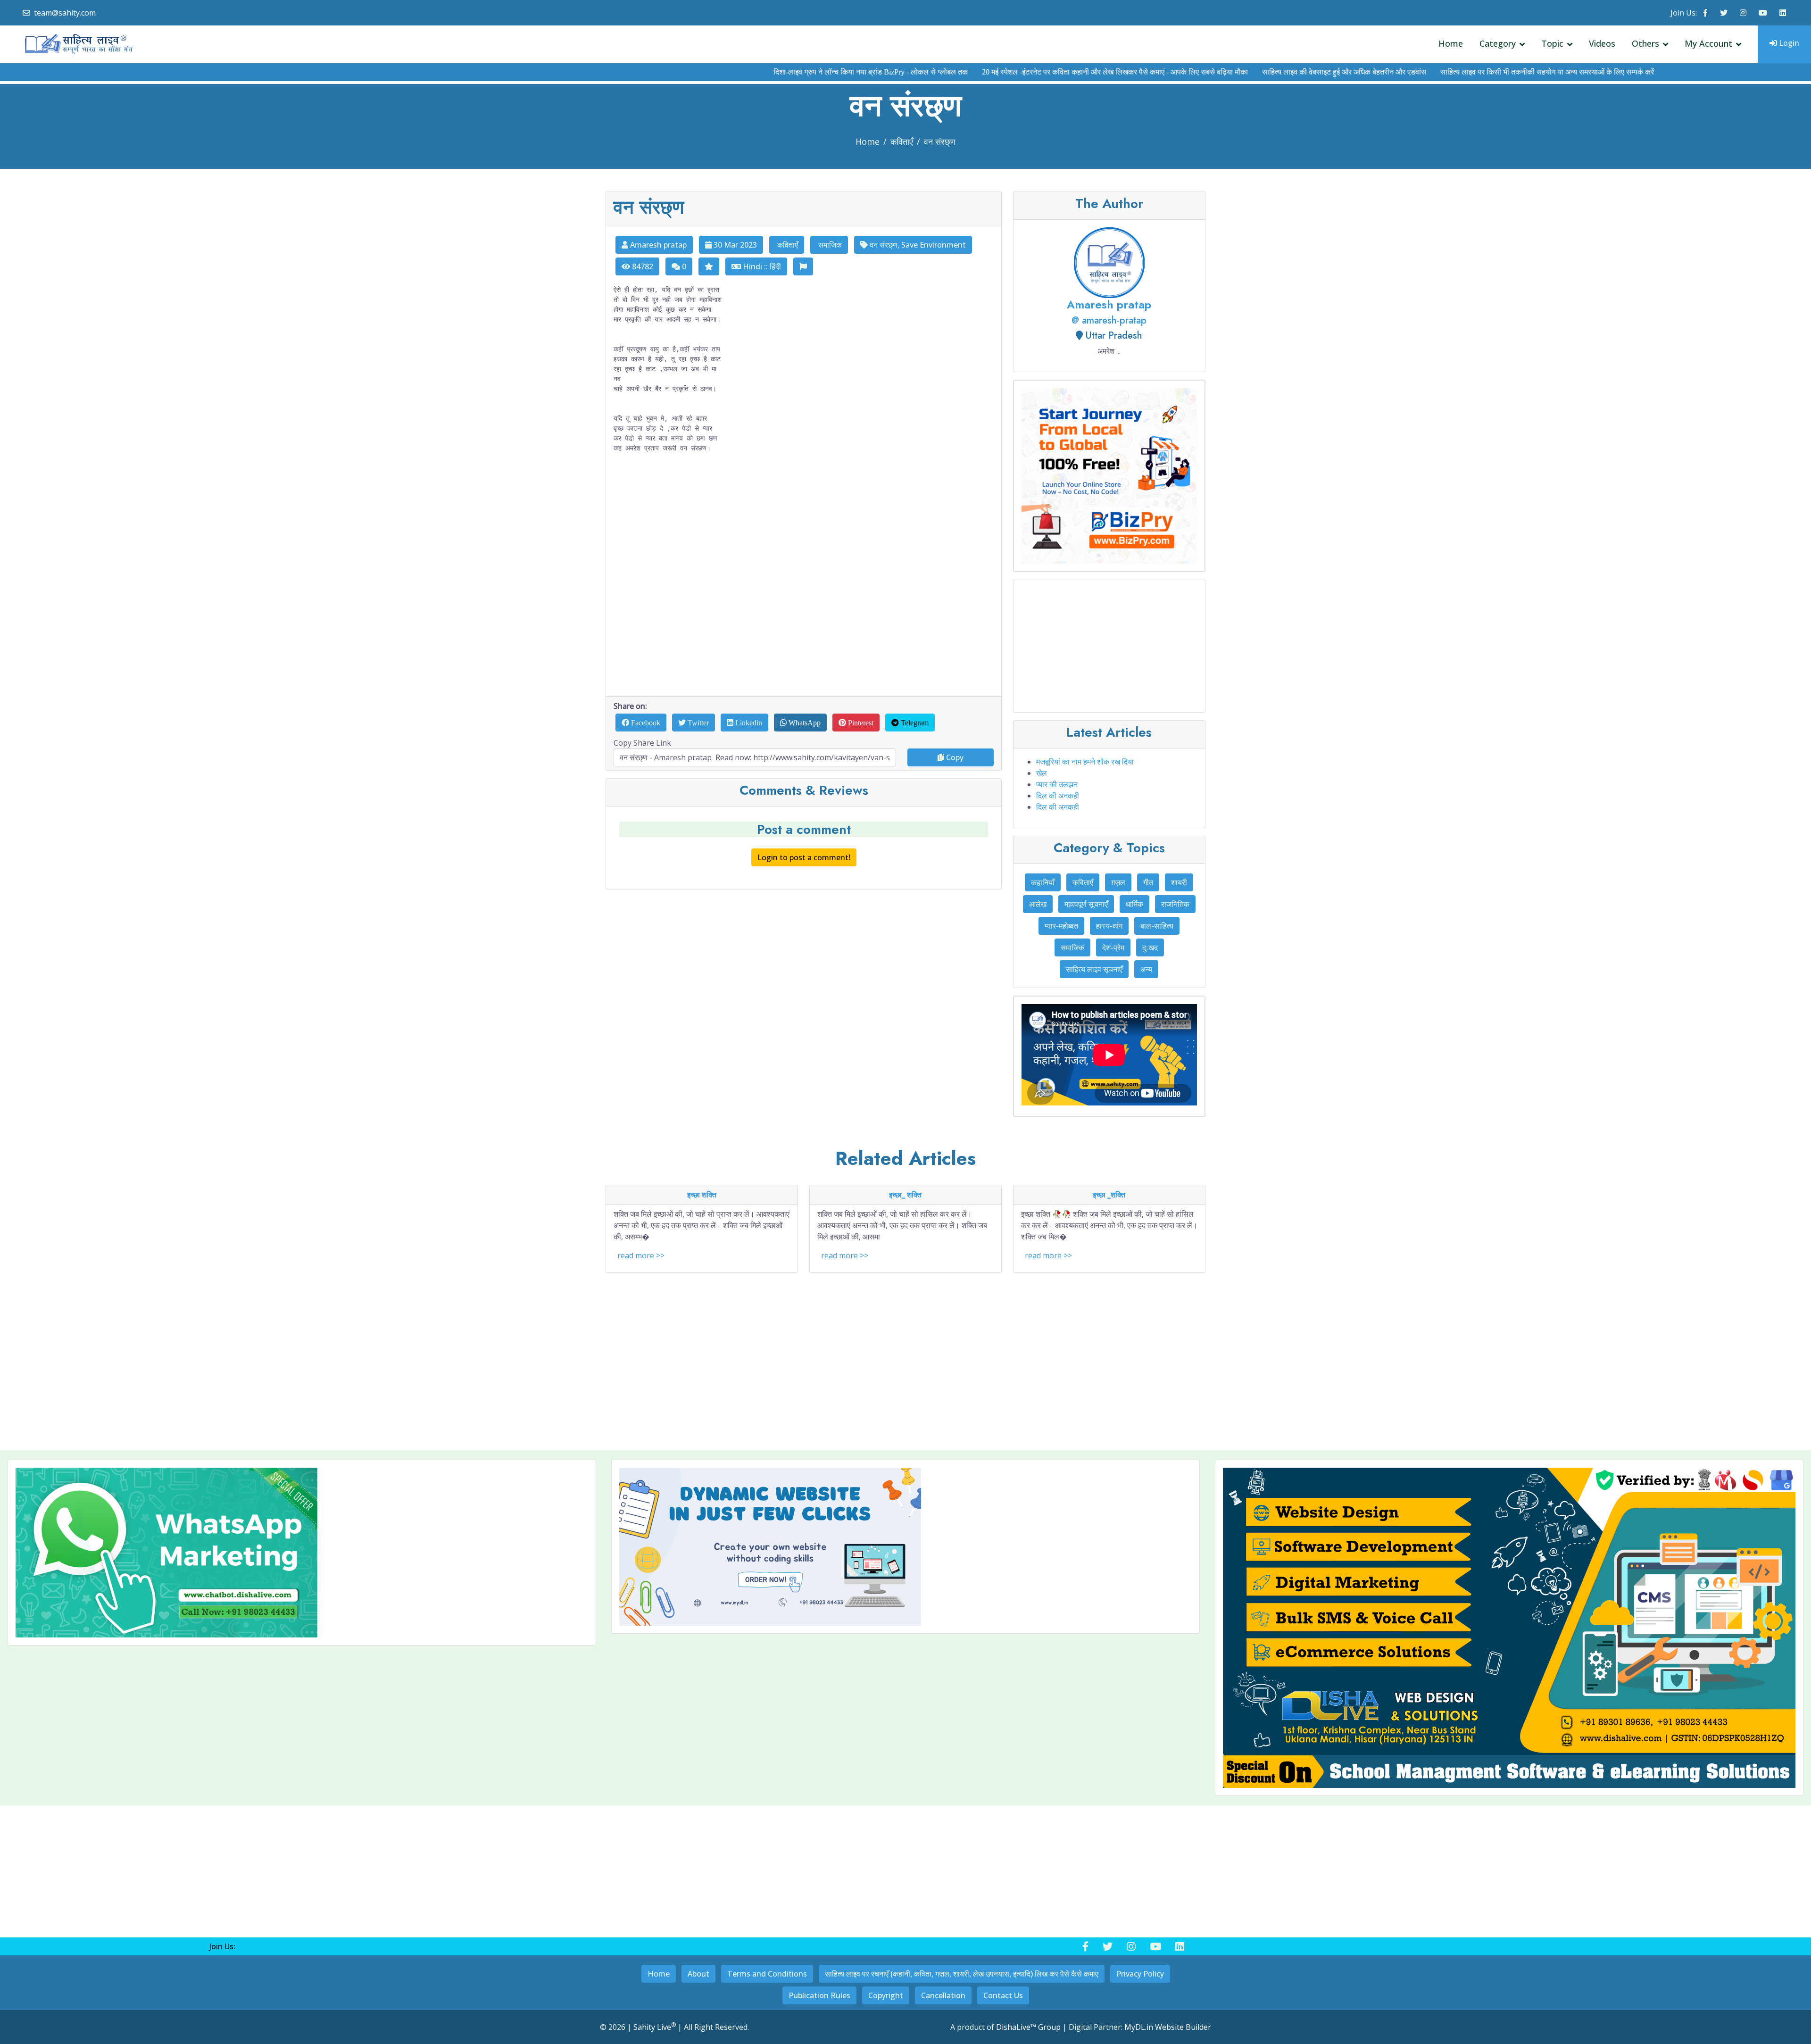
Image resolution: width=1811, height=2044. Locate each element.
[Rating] (709, 266)
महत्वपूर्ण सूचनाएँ (1086, 904)
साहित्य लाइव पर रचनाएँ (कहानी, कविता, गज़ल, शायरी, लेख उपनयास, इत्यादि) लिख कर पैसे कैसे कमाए (962, 1974)
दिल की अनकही (1058, 796)
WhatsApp (804, 723)
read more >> (641, 1255)
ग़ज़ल (1118, 882)
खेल (1042, 773)
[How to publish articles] (1109, 1056)
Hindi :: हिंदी (761, 266)
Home (1451, 43)
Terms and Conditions (767, 1974)
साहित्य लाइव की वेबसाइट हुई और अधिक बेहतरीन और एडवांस (1258, 72)
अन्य (1146, 969)
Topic (1552, 43)
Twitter (697, 723)
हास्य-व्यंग (1109, 926)
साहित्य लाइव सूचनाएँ (1094, 969)
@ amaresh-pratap (1109, 320)
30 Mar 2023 (734, 245)
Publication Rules (819, 1995)
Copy (954, 757)
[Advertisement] (804, 575)
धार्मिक (1134, 904)
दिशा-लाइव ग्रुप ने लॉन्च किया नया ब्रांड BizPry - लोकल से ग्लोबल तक (784, 72)
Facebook (645, 723)
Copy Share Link (642, 743)
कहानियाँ (1043, 882)
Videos (1602, 43)
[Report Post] (803, 266)
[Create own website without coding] (905, 1547)
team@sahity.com (65, 13)
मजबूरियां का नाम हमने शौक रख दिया (1085, 762)
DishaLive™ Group (1028, 2027)
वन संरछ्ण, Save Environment (917, 245)
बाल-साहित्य (1157, 926)
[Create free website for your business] (1109, 476)
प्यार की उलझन (1057, 784)
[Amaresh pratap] (1109, 262)
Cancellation (943, 1995)
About (698, 1974)
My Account (1708, 43)
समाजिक (829, 245)
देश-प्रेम (1113, 947)
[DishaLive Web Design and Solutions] (1509, 1628)
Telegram (914, 723)
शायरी (1179, 882)
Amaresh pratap (657, 245)
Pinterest (860, 723)
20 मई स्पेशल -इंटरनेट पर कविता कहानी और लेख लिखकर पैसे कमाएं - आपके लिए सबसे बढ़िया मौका (1029, 72)
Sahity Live (655, 2027)
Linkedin (748, 723)
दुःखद (1150, 947)
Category (1498, 43)
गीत (1148, 882)
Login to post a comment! (804, 857)
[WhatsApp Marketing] (302, 1553)
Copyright (886, 1995)
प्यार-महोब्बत (1061, 926)
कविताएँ (902, 141)
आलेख (1038, 904)
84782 (642, 266)
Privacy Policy (1140, 1974)
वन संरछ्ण (940, 141)
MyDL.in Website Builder (1168, 2027)
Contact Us (1003, 1995)
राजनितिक (1175, 904)
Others (1645, 43)
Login (1788, 43)
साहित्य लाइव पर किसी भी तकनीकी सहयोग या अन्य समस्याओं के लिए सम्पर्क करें (1461, 72)
